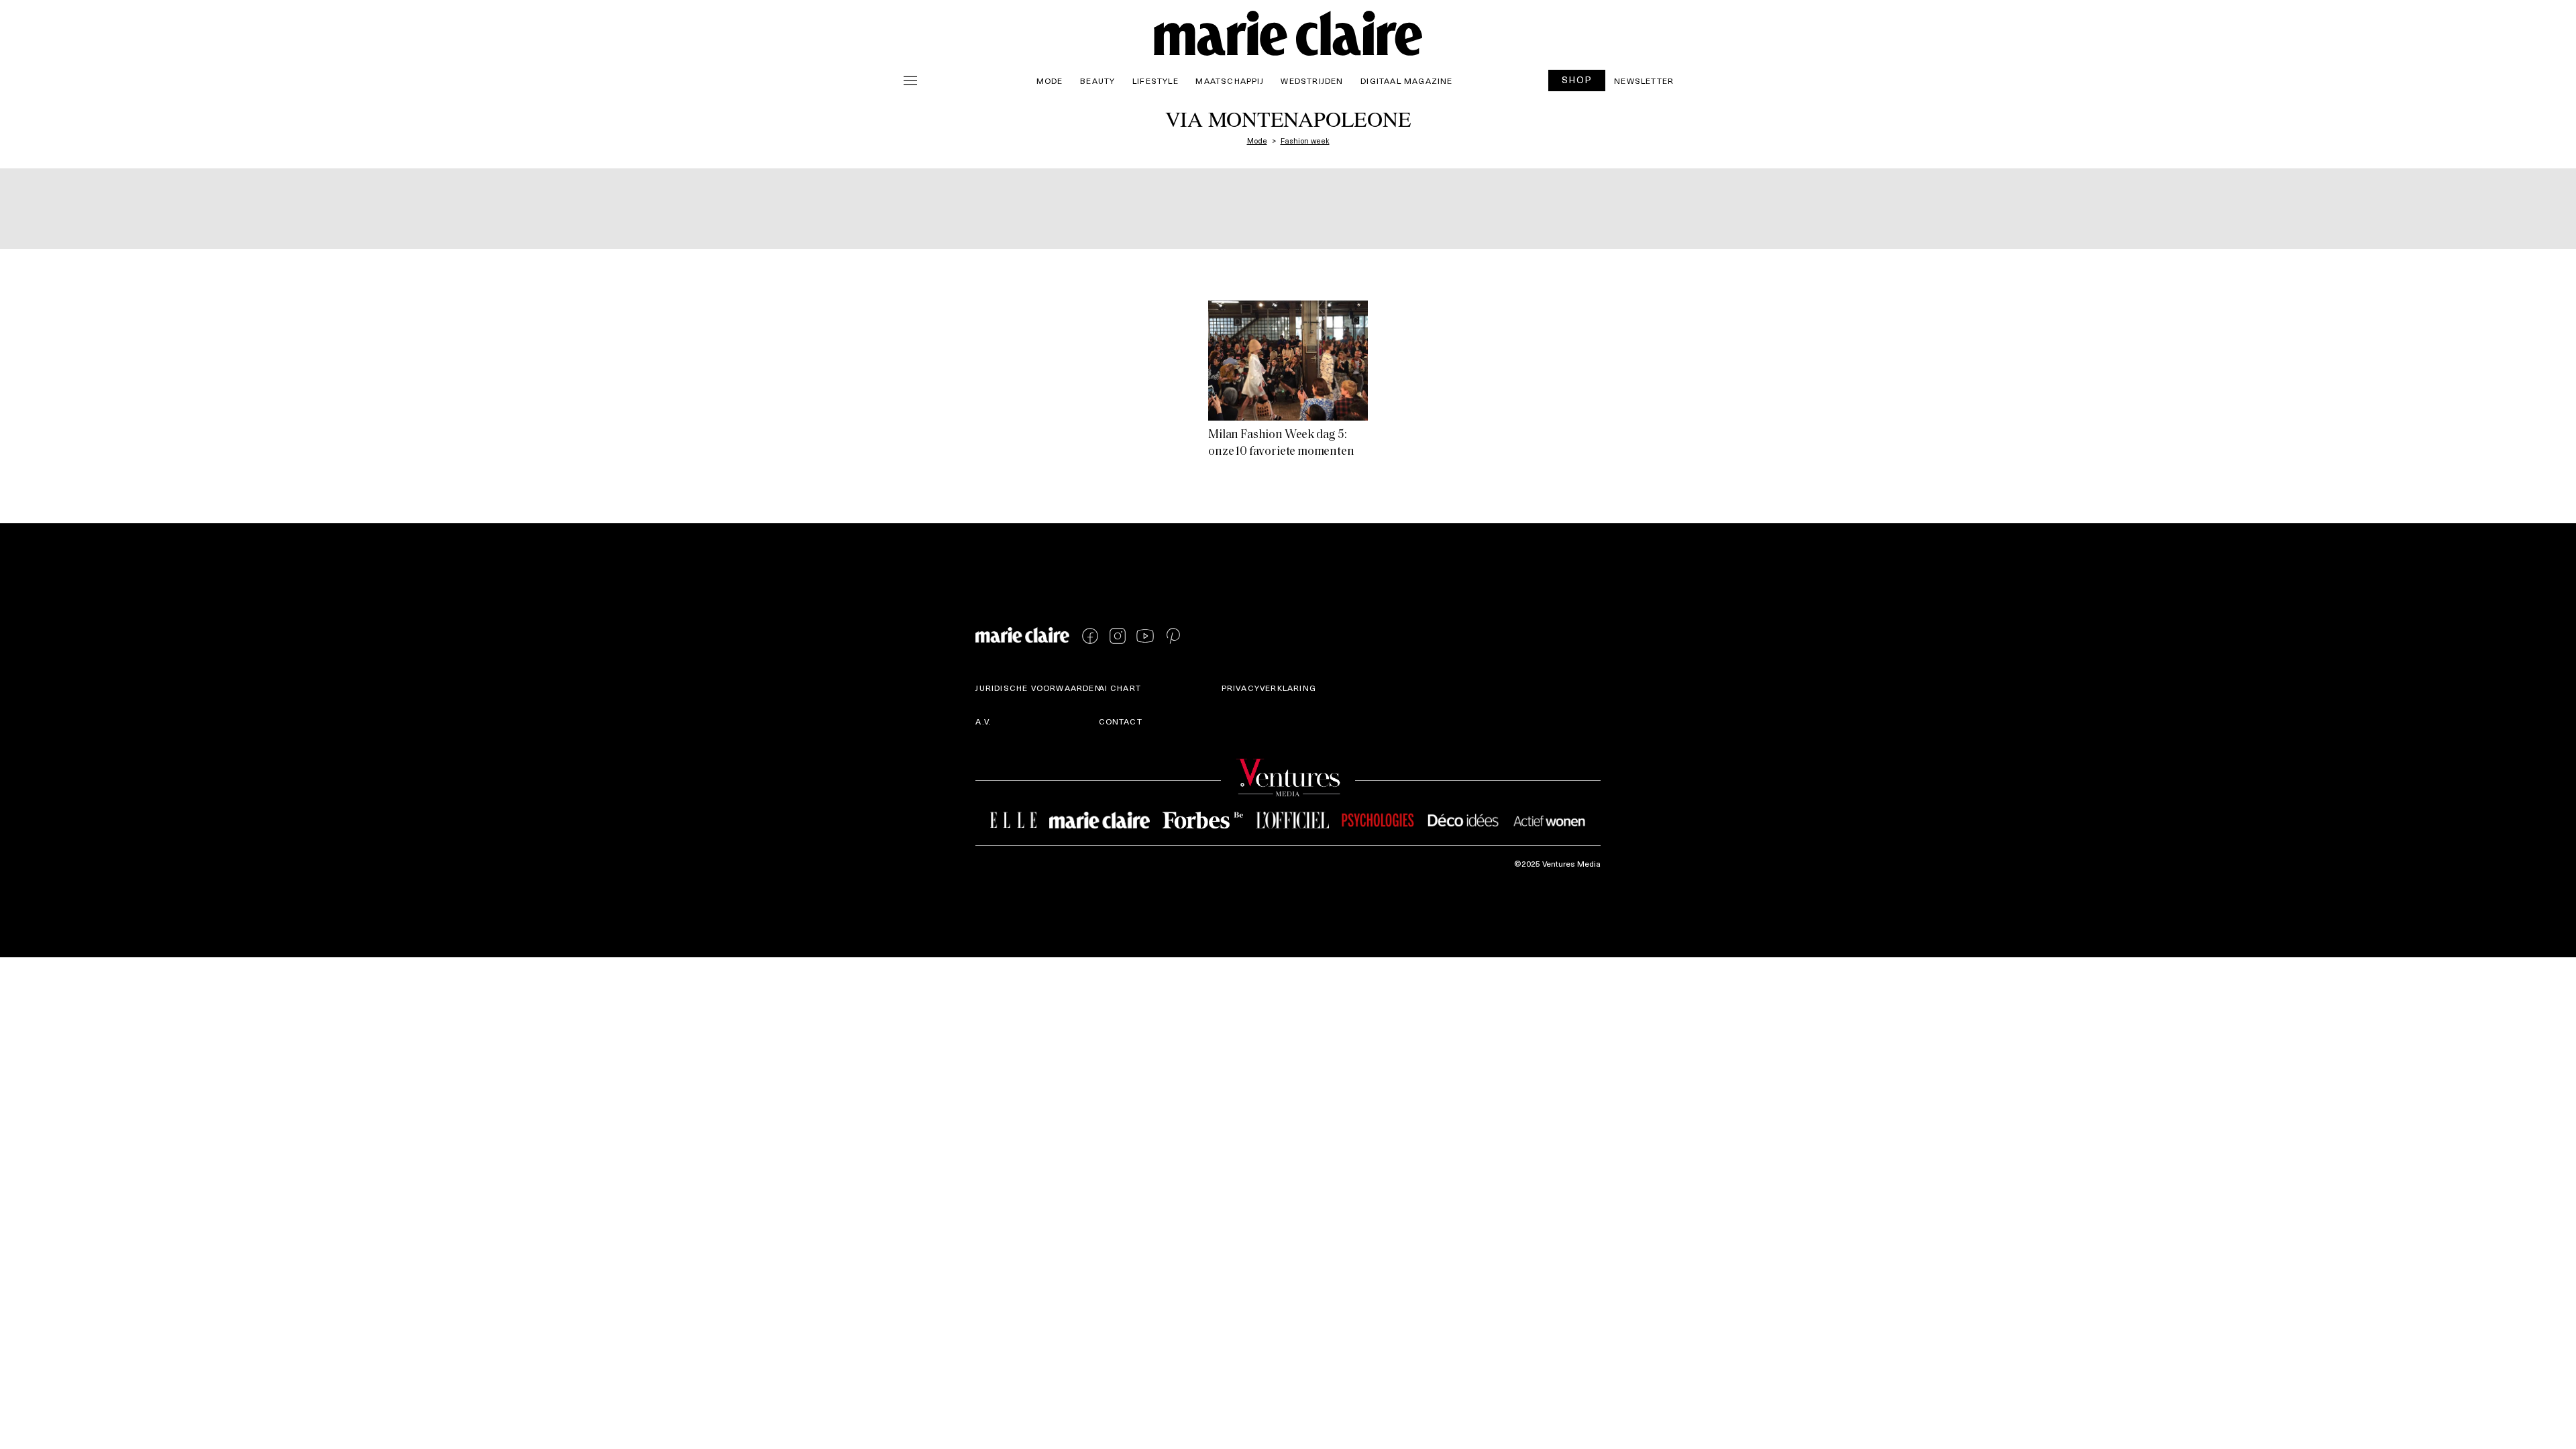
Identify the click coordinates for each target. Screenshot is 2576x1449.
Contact (1121, 721)
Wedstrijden (1312, 80)
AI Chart (1120, 688)
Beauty (1097, 80)
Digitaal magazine (1406, 80)
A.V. (983, 721)
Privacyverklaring (1269, 688)
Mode (1050, 80)
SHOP (1577, 79)
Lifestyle (1156, 80)
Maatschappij (1229, 80)
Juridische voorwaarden (1038, 688)
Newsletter (1644, 80)
